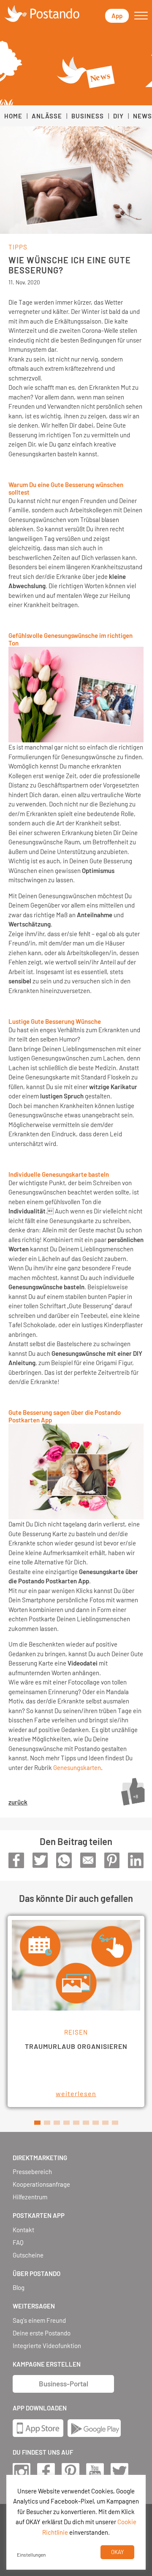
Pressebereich (32, 2172)
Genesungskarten (77, 1767)
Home (13, 116)
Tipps (18, 247)
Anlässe (47, 116)
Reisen (76, 2032)
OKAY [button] (117, 2552)
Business (88, 116)
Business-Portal (64, 2383)
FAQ (18, 2243)
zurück (18, 1802)
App (117, 16)
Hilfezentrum (30, 2197)
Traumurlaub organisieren (76, 2046)
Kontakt (23, 2230)
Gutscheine (28, 2255)
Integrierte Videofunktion (47, 2346)
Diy (118, 116)
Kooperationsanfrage (41, 2184)
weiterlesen (76, 2093)
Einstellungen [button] (31, 2555)
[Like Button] (133, 1791)
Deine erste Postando (42, 2333)
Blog (19, 2288)
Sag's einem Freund (39, 2320)
